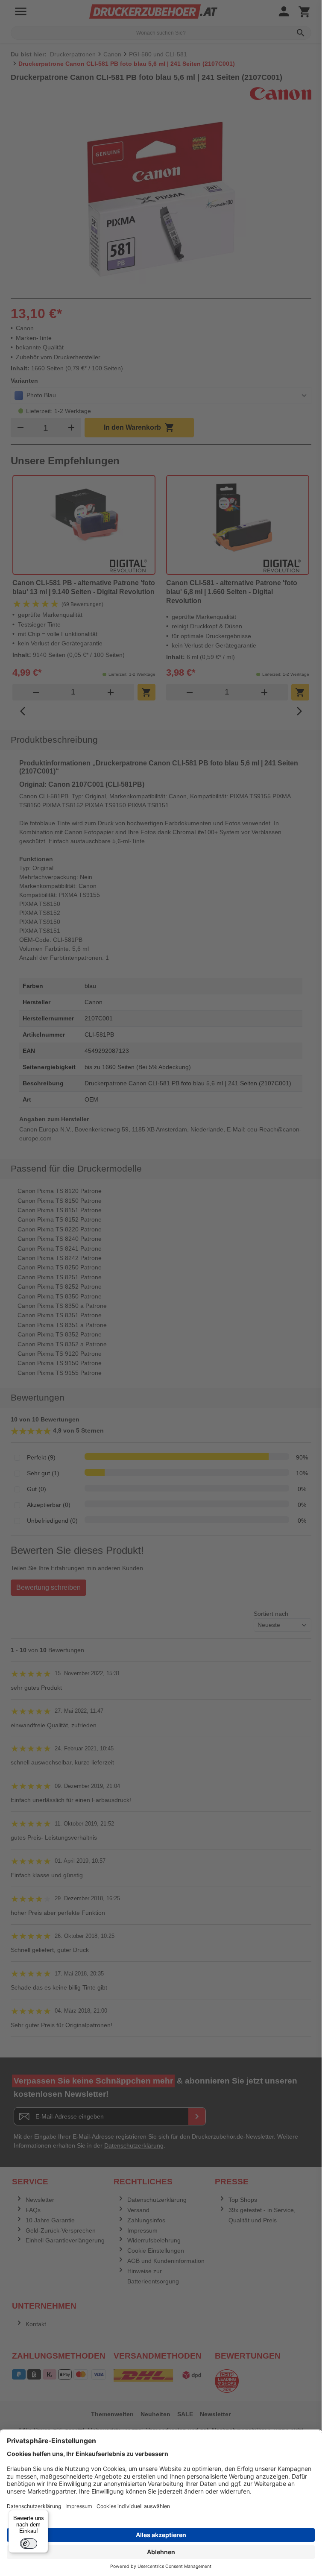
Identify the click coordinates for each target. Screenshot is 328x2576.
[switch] (29, 2544)
